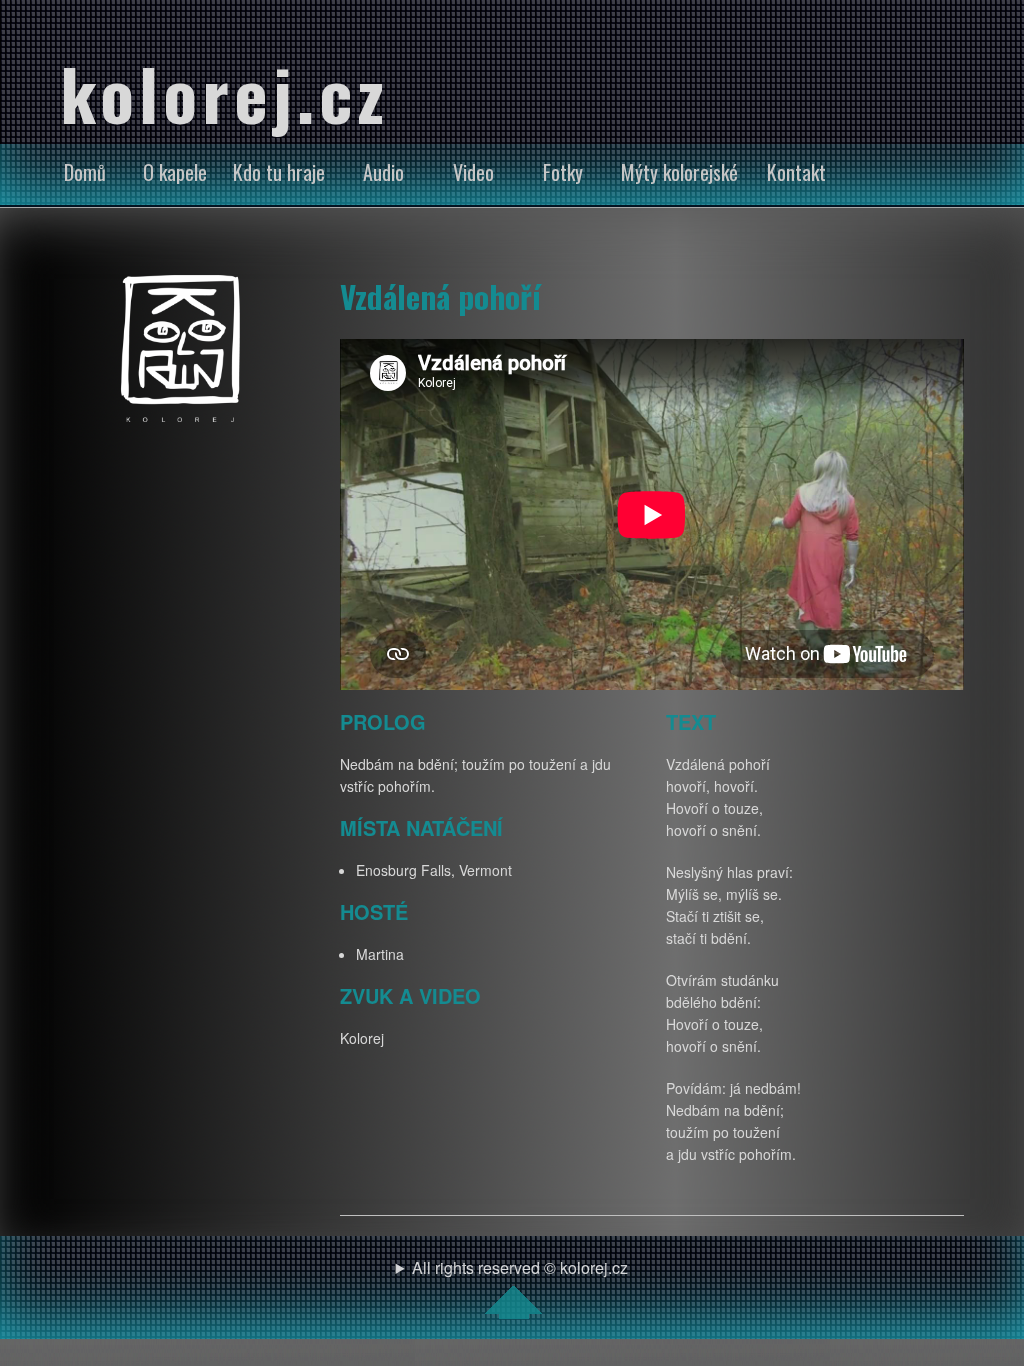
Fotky (563, 172)
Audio (383, 172)
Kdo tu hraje (279, 172)
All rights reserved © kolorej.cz (520, 1267)
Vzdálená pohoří (440, 296)
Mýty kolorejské (679, 172)
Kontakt (796, 172)
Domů (85, 172)
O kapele (175, 172)
